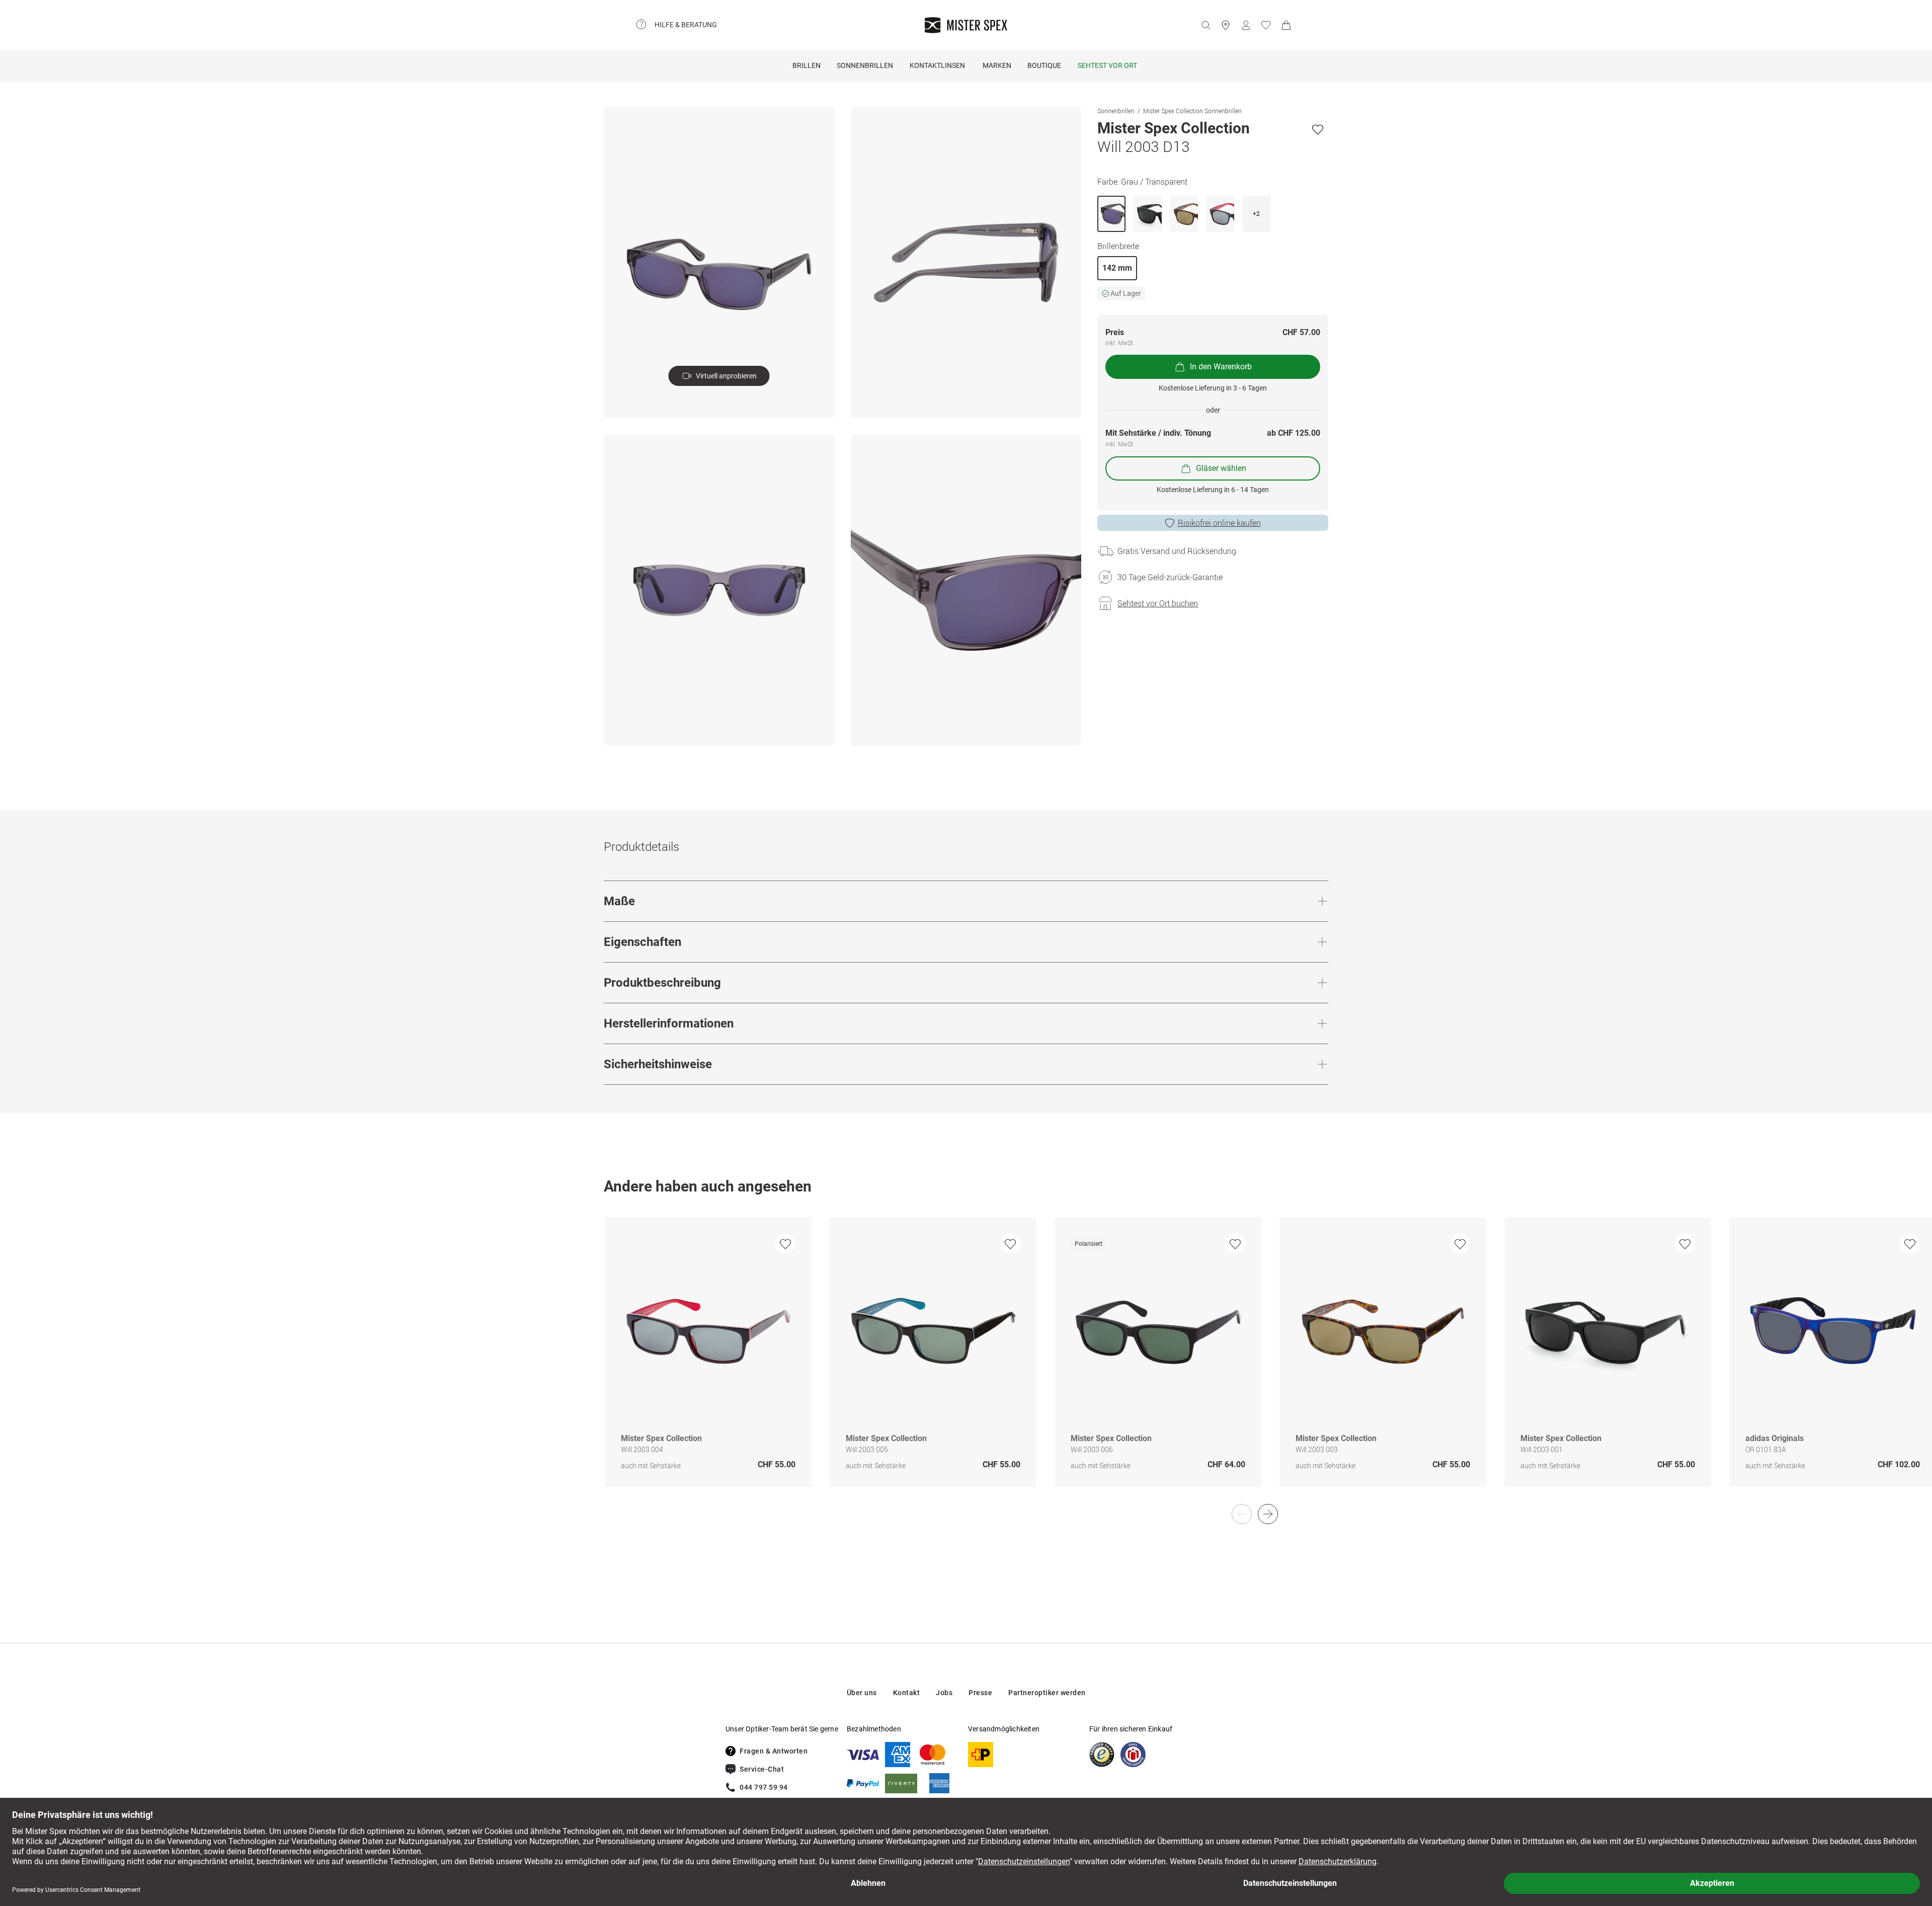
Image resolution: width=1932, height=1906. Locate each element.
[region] (966, 1363)
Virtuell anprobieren (726, 376)
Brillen (807, 65)
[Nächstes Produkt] (1268, 1514)
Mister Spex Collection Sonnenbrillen (1192, 111)
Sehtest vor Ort (1107, 65)
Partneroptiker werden (1047, 1693)
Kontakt (907, 1693)
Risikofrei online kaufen (1219, 523)
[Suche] (1205, 25)
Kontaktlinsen (937, 65)
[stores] (1226, 25)
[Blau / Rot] (1220, 214)
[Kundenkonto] (1246, 25)
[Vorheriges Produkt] (1242, 1514)
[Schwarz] (1148, 214)
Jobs (944, 1693)
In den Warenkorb (1221, 367)
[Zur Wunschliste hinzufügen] (1318, 129)
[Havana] (1184, 214)
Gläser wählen (1221, 468)
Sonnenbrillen (865, 65)
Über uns (862, 1693)
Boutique (1044, 65)
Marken (997, 65)
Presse (980, 1693)
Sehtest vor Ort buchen (1158, 603)
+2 (1256, 214)
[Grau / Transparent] (1111, 214)
